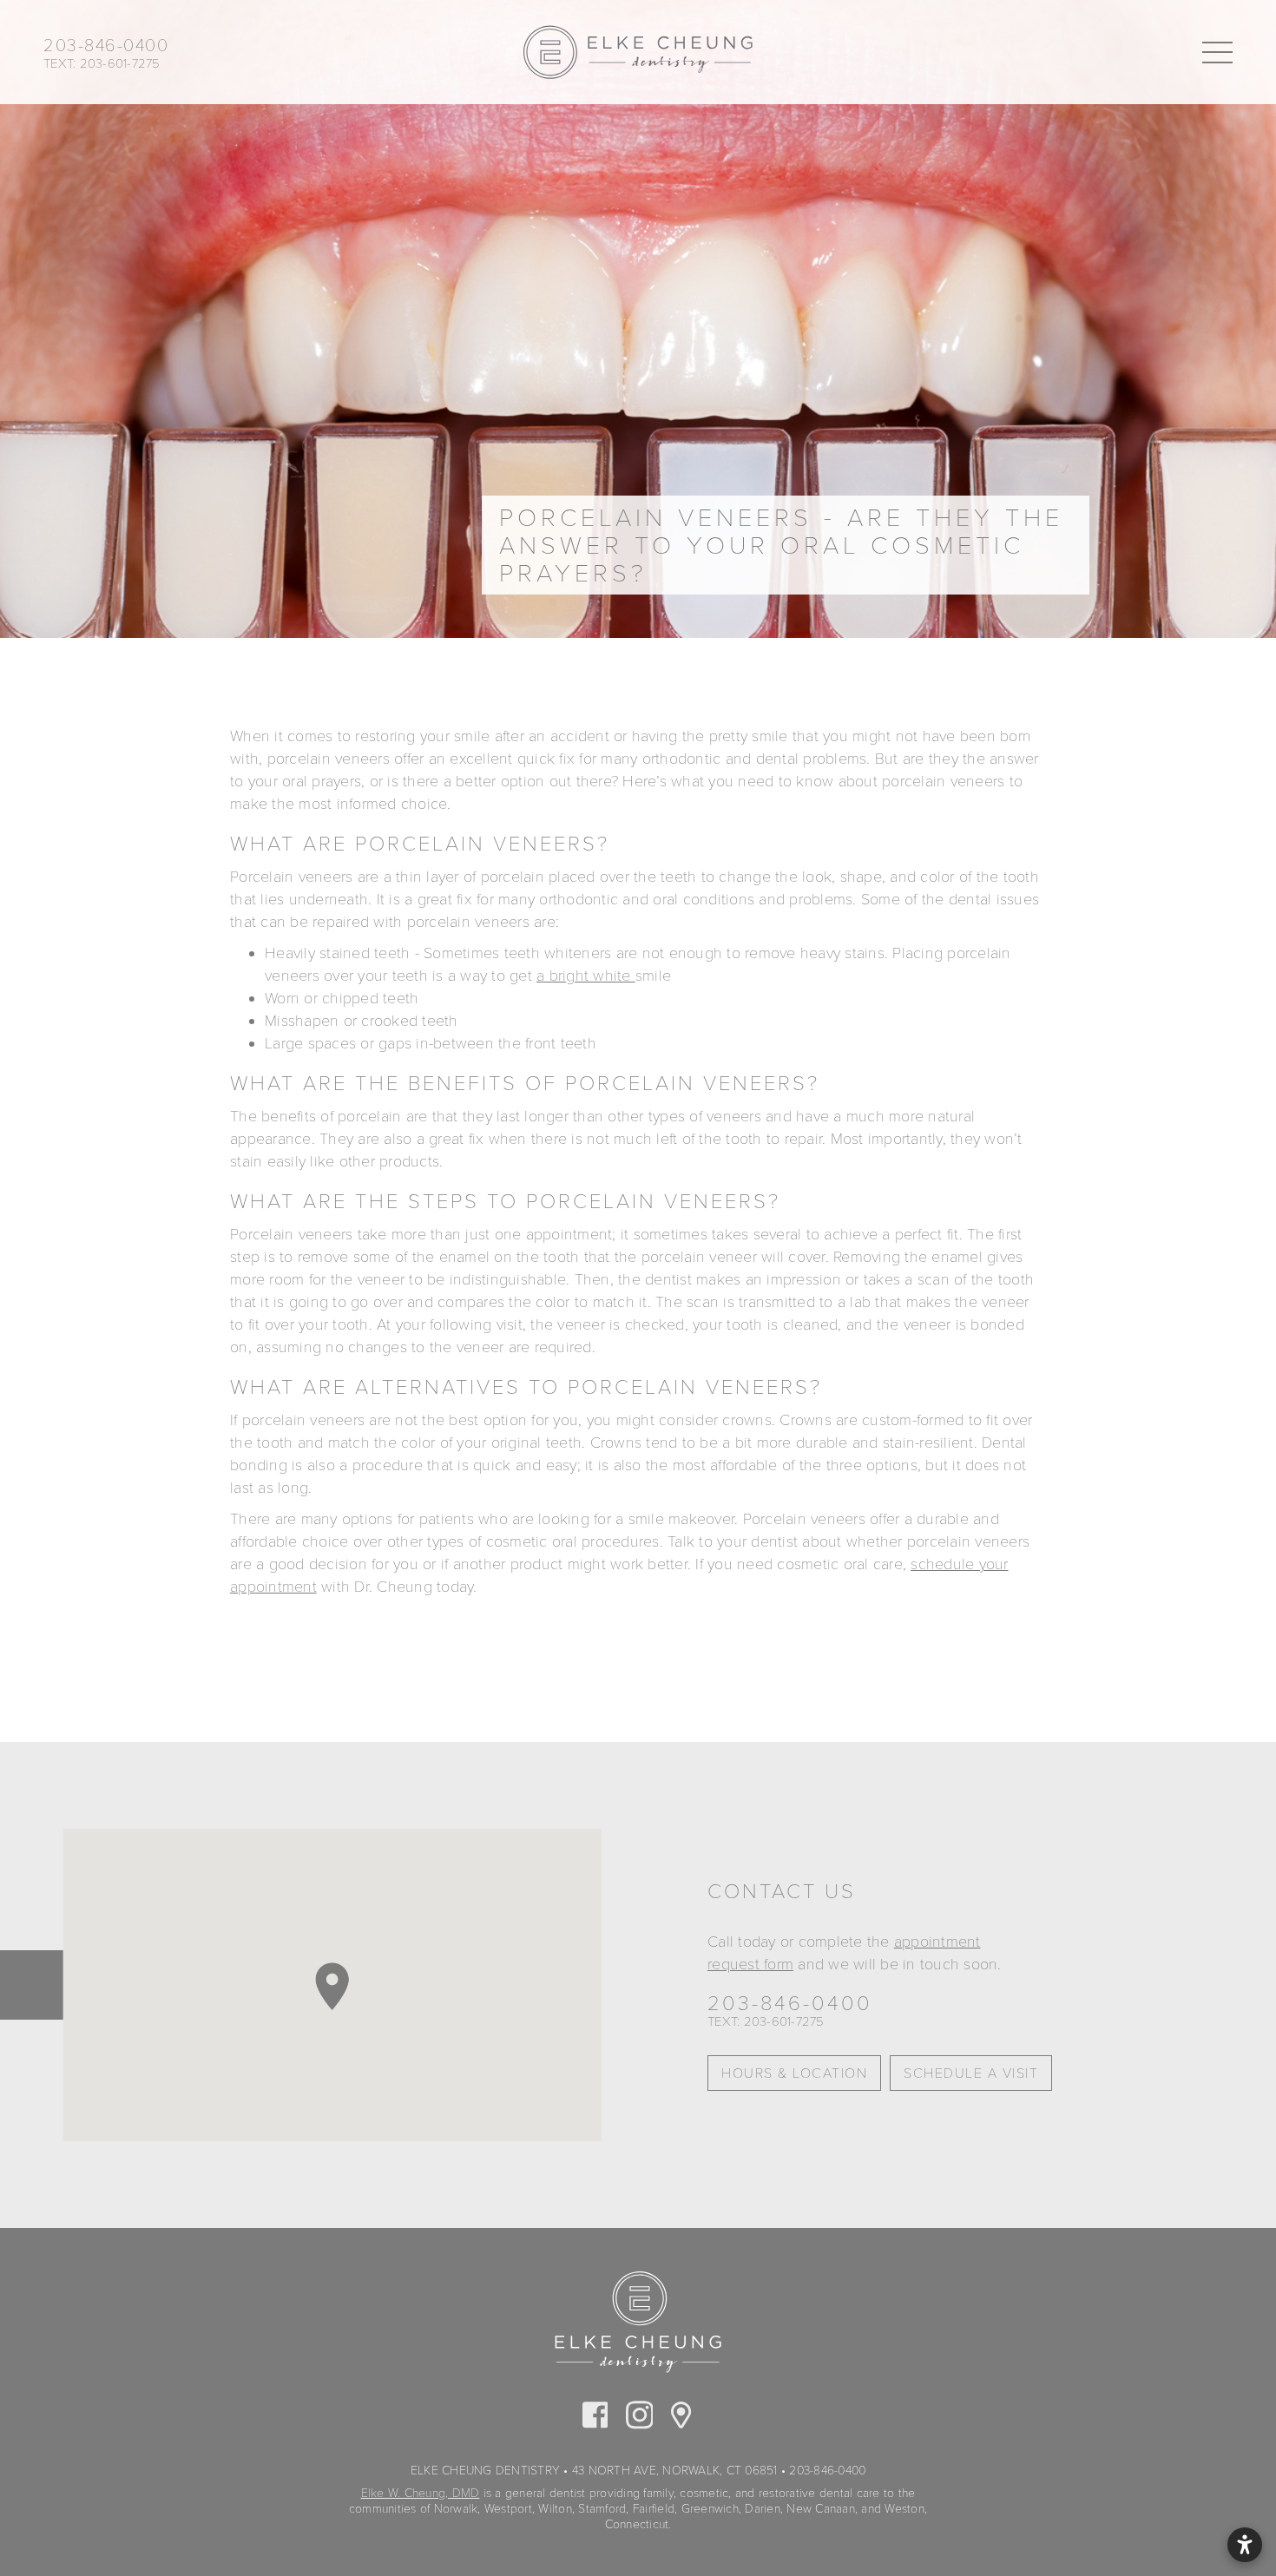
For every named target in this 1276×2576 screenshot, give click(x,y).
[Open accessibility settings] (1245, 2545)
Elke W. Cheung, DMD (421, 2493)
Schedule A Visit (971, 2073)
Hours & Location (794, 2073)
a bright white (586, 976)
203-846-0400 (790, 2004)
